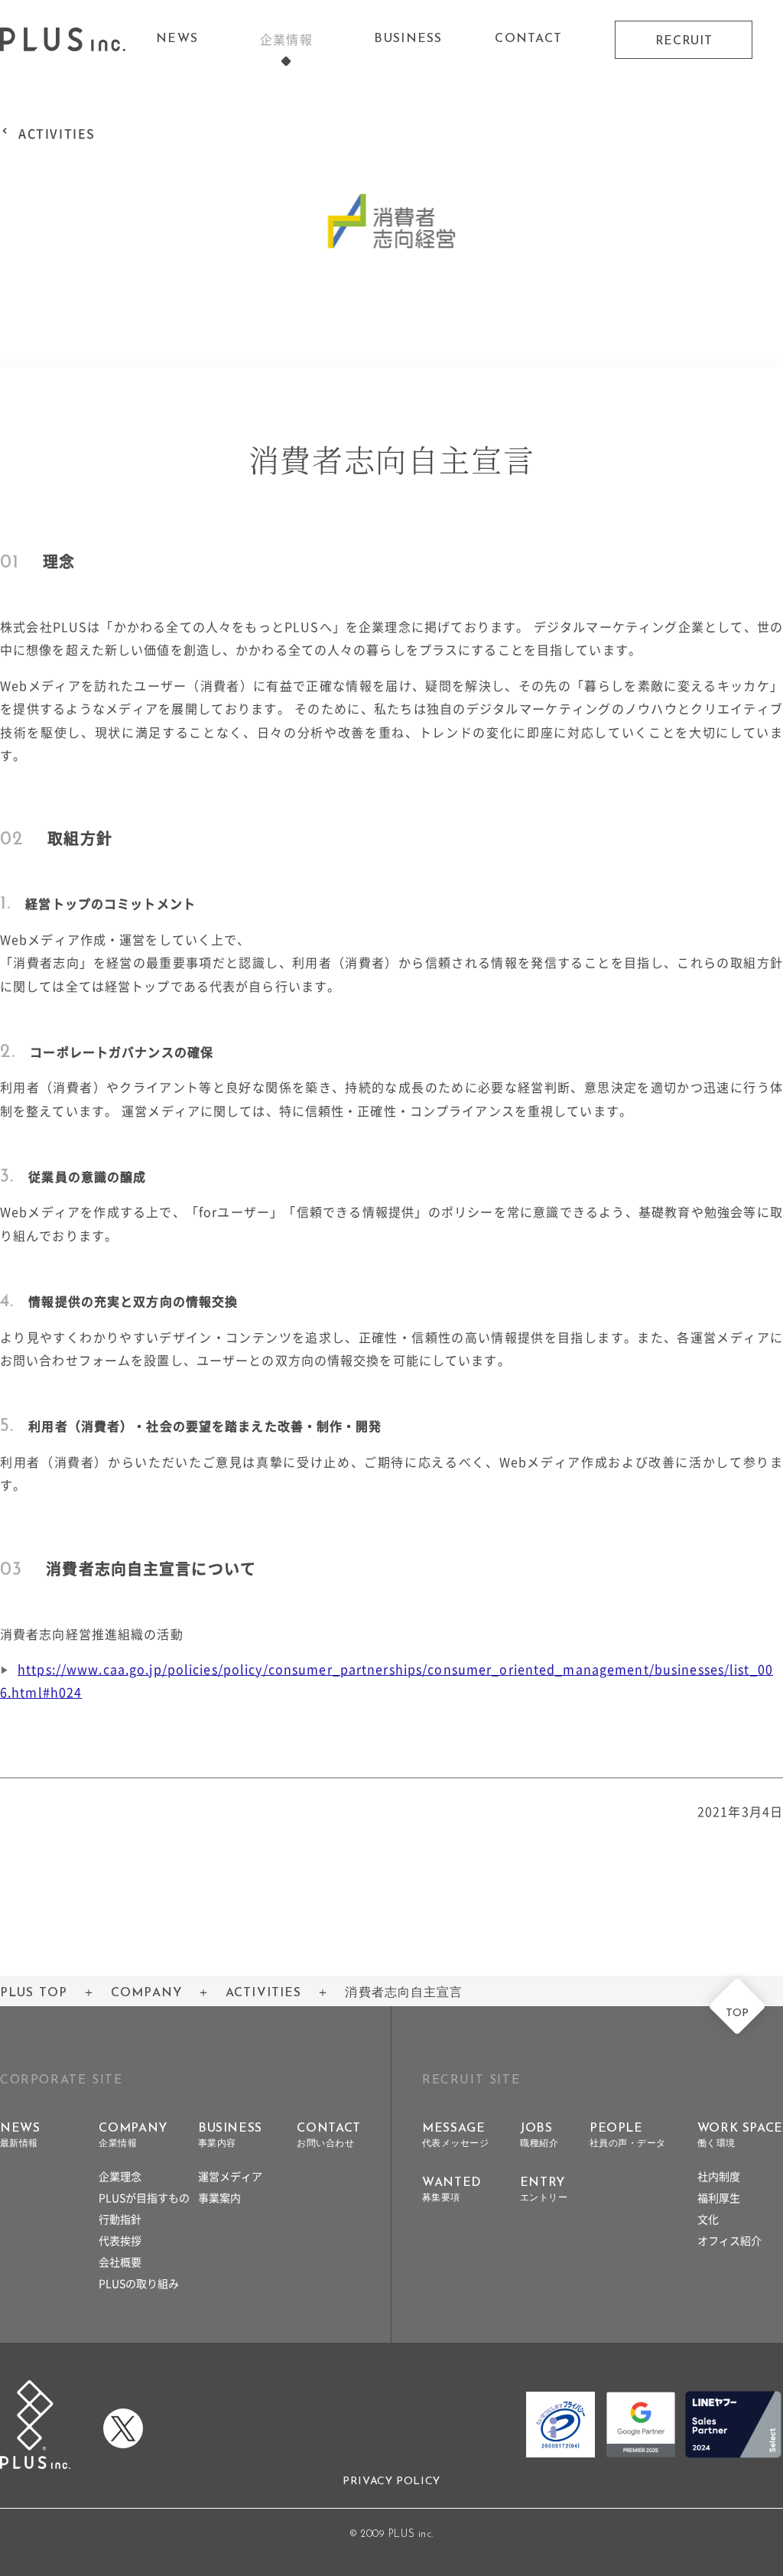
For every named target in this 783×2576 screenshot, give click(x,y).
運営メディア (230, 2176)
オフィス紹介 (729, 2240)
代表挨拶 (120, 2240)
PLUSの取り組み (139, 2283)
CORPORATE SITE (61, 2080)
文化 (708, 2219)
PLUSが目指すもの (144, 2197)
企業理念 (120, 2176)
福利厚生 (719, 2197)
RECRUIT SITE (471, 2080)
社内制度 (719, 2176)
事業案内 (219, 2197)
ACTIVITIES (57, 133)
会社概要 (120, 2262)
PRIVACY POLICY (391, 2482)
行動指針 (120, 2219)
